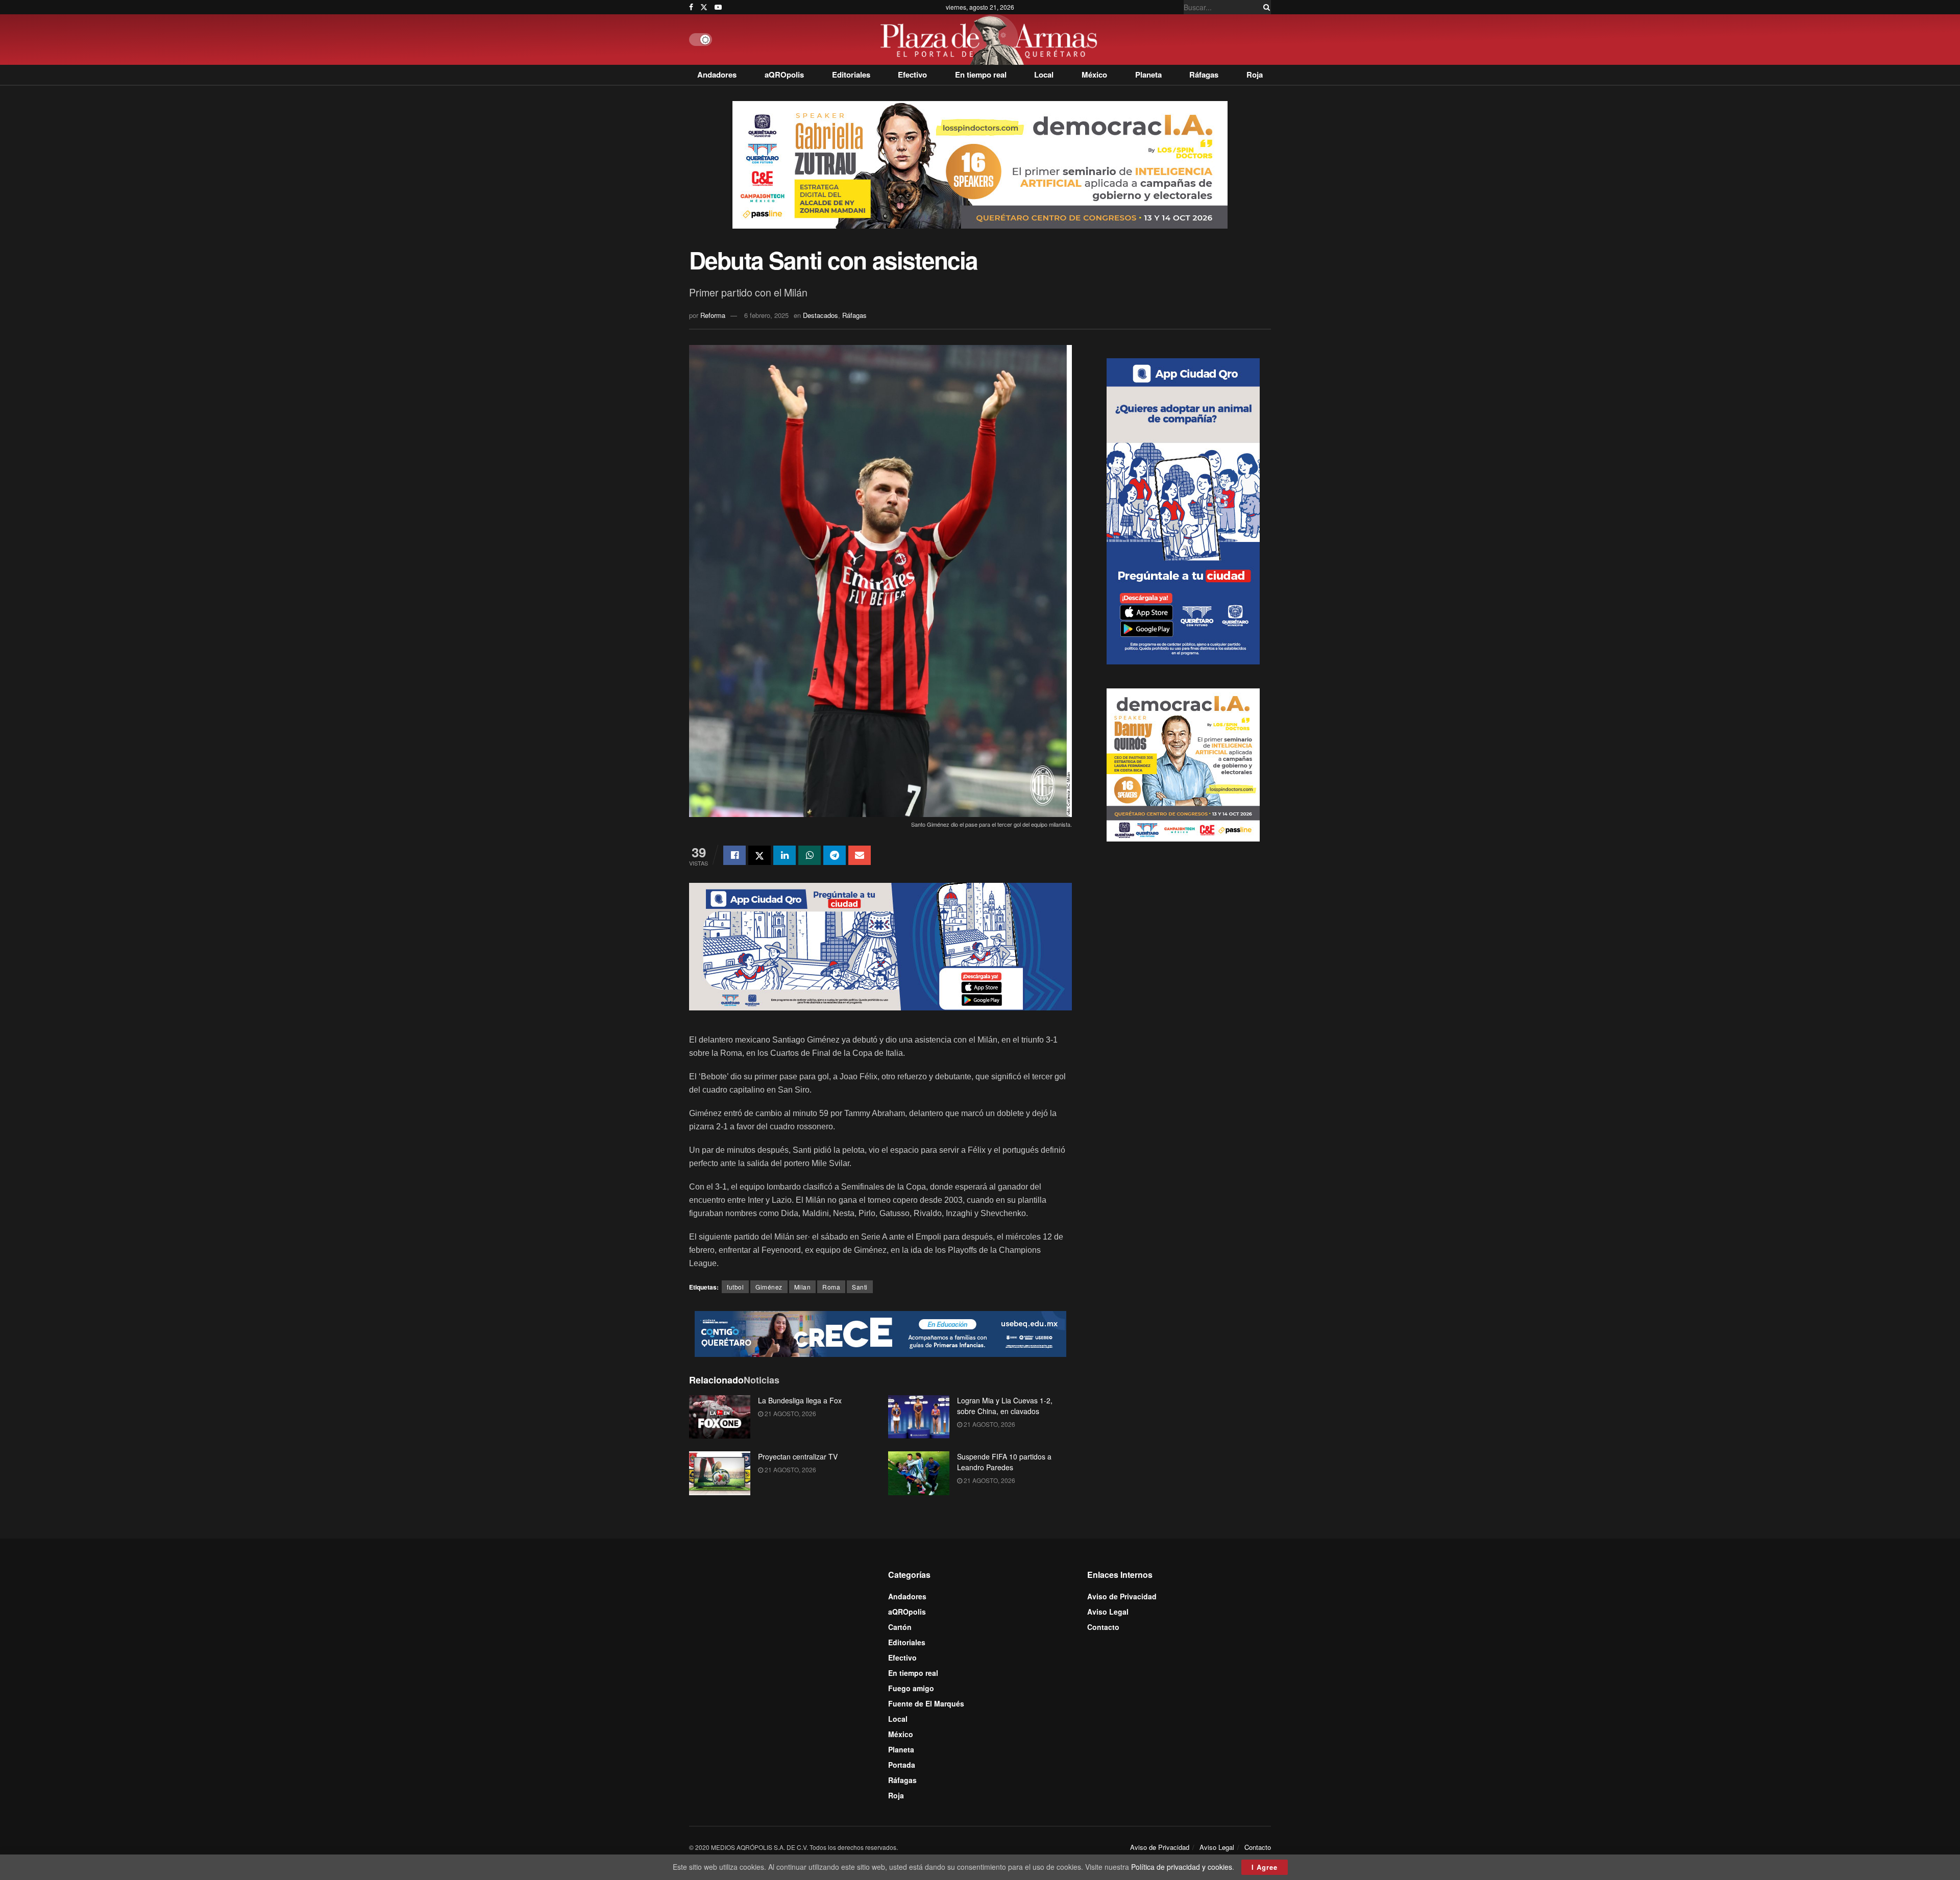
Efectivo (912, 75)
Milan (803, 1287)
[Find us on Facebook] (691, 7)
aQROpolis (784, 75)
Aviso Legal (1108, 1612)
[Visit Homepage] (991, 40)
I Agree (1265, 1867)
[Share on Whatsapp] (810, 855)
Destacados (820, 315)
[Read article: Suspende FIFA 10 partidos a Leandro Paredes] (919, 1473)
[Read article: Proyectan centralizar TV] (720, 1473)
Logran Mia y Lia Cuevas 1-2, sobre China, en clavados (1005, 1406)
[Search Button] (1265, 7)
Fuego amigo (911, 1688)
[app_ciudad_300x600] (1183, 510)
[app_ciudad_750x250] (880, 945)
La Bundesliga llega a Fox (800, 1400)
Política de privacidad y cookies (1182, 1867)
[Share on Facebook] (734, 855)
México (1094, 75)
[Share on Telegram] (835, 855)
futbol (735, 1287)
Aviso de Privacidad (1122, 1596)
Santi (860, 1287)
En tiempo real (981, 75)
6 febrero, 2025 (766, 315)
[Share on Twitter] (759, 855)
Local (1044, 75)
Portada (902, 1765)
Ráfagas (1204, 75)
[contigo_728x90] (880, 1332)
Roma (831, 1287)
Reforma (713, 315)
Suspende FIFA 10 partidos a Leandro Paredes (1004, 1462)
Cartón (900, 1627)
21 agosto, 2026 (790, 1413)
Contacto (1103, 1627)
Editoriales (851, 75)
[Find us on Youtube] (718, 7)
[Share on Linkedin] (785, 855)
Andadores (717, 75)
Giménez (769, 1287)
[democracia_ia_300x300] (1183, 763)
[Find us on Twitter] (704, 7)
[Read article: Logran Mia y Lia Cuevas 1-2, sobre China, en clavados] (919, 1417)
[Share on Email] (860, 855)
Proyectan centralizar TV (798, 1456)
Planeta (1148, 75)
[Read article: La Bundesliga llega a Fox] (720, 1417)
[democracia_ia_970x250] (980, 164)
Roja (1255, 75)
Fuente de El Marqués (926, 1703)
